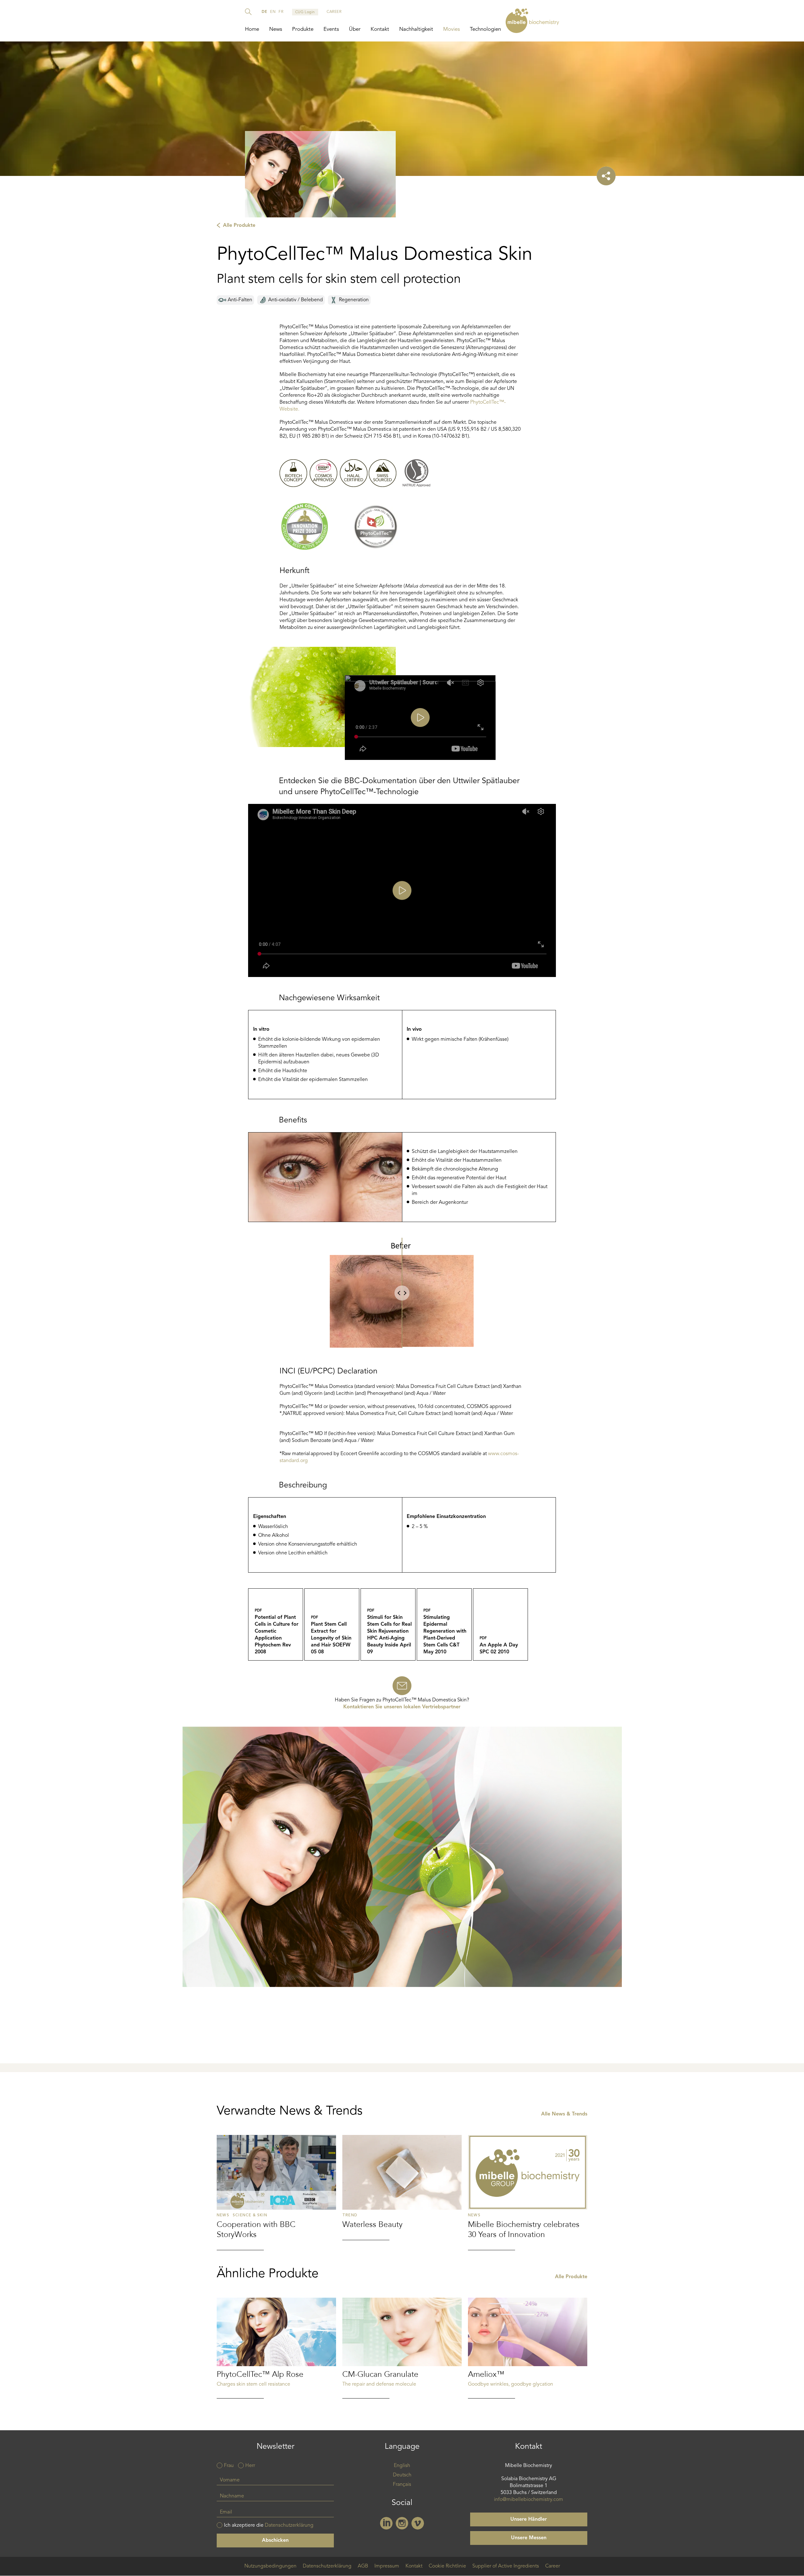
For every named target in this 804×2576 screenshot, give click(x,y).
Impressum (387, 2566)
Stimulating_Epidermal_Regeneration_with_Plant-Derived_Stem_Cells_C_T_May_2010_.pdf (444, 1624)
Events (331, 29)
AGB (363, 2566)
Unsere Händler (529, 2519)
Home (252, 29)
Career (553, 2566)
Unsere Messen (529, 2538)
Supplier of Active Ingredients (506, 2566)
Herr (250, 2466)
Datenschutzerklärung (289, 2525)
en (273, 12)
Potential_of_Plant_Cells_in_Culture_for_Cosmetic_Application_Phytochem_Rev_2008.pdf (276, 1624)
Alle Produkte (239, 226)
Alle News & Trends (564, 2114)
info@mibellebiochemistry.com (529, 2500)
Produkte (303, 29)
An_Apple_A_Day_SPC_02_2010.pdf (500, 1624)
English (402, 2466)
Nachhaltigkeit (416, 29)
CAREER (334, 12)
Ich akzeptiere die (269, 2525)
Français (402, 2485)
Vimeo (418, 2523)
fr (281, 12)
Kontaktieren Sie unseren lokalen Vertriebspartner (402, 1707)
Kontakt (380, 29)
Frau (229, 2466)
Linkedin (386, 2523)
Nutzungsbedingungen (270, 2566)
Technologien (485, 29)
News (276, 29)
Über (355, 29)
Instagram (402, 2523)
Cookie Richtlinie (447, 2566)
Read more (276, 2192)
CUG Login (305, 12)
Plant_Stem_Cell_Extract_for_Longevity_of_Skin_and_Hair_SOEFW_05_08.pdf (332, 1624)
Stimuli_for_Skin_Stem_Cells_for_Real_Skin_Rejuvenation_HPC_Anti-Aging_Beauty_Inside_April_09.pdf (388, 1624)
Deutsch (402, 2475)
